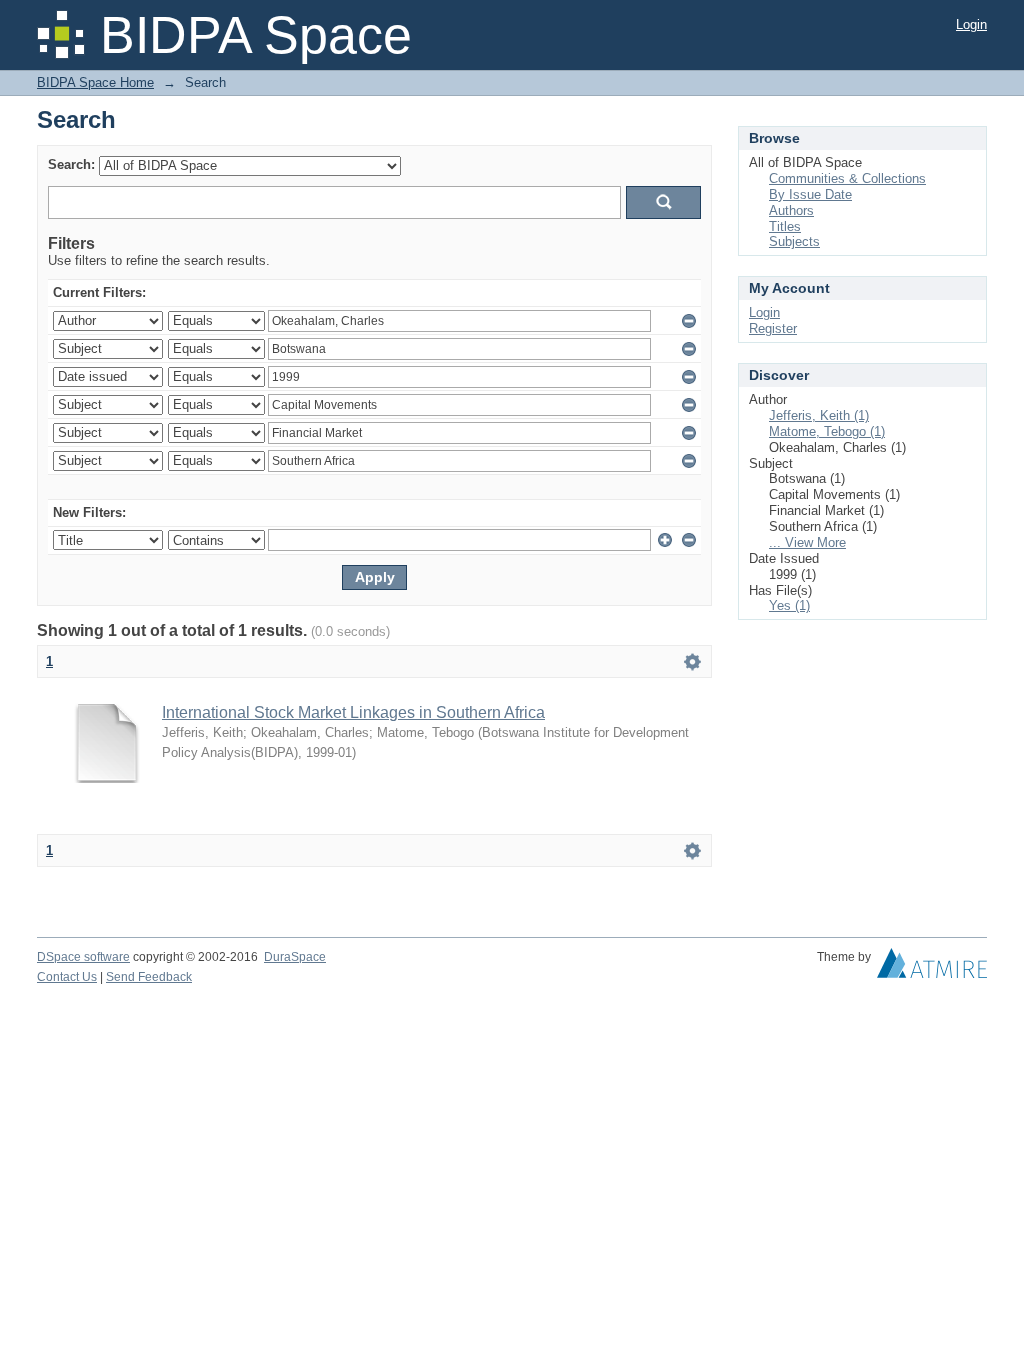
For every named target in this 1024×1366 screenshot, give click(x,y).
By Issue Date (810, 194)
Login (971, 24)
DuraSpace (295, 957)
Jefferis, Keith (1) (819, 415)
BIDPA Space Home (95, 82)
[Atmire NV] (932, 968)
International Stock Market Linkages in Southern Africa (353, 712)
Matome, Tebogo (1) (827, 431)
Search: (71, 164)
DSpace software (83, 957)
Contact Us (67, 977)
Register (773, 328)
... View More (807, 542)
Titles (785, 226)
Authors (791, 210)
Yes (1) (789, 605)
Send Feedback (149, 977)
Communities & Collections (847, 178)
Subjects (794, 241)
